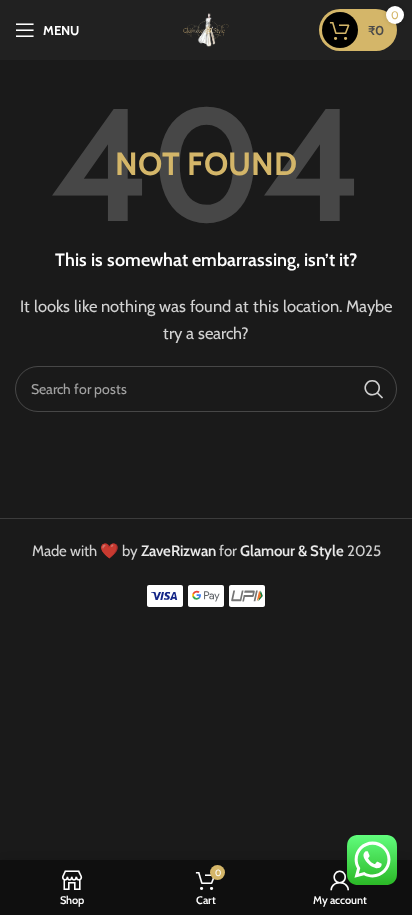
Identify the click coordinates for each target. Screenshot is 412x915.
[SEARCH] (374, 389)
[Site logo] (206, 29)
